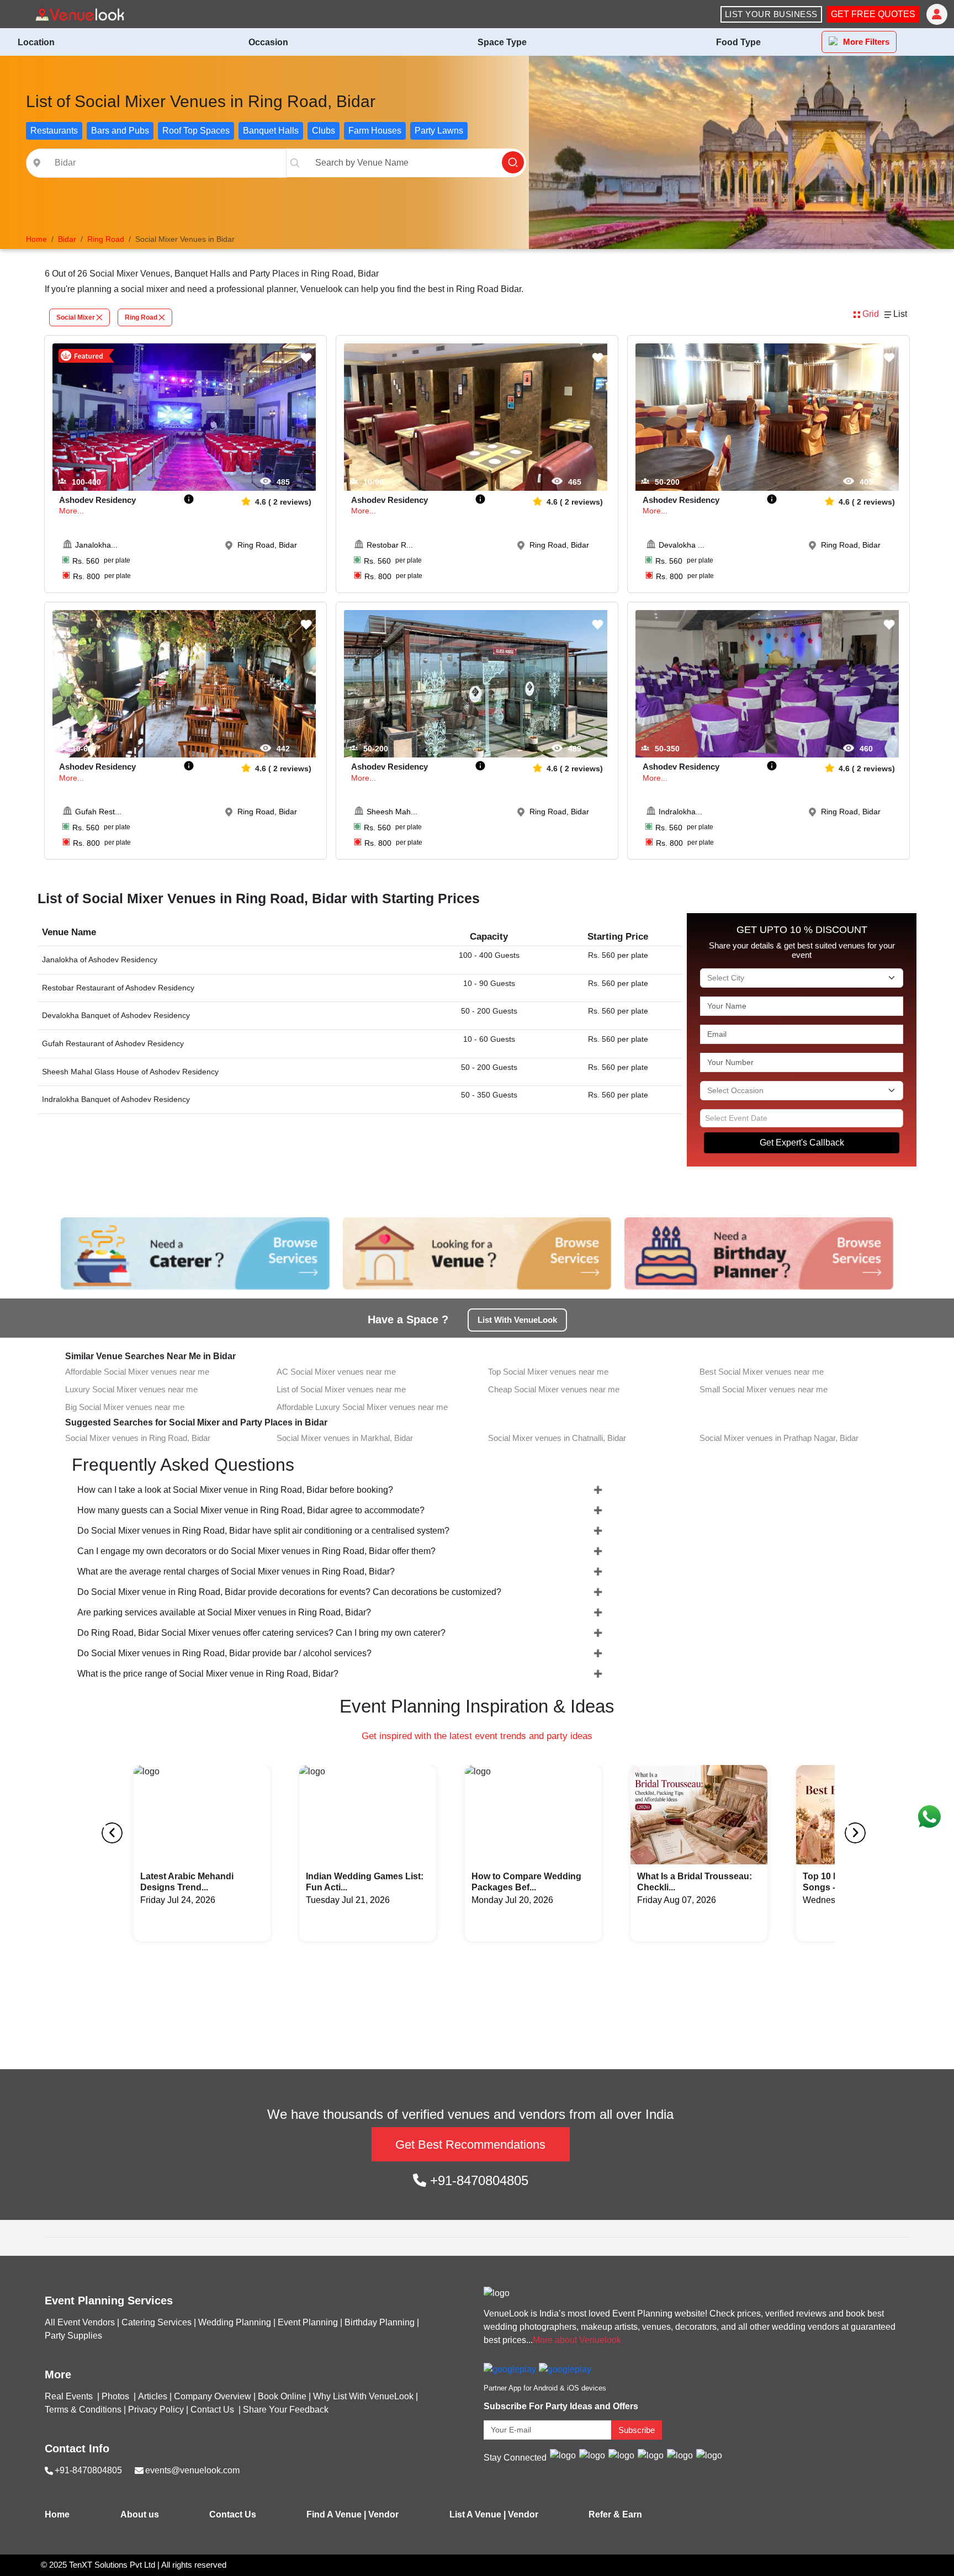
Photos (116, 2396)
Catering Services (157, 2322)
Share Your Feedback (286, 2410)
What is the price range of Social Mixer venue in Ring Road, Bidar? (208, 1674)
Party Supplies (73, 2336)
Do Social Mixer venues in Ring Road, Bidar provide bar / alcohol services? (224, 1653)
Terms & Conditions (83, 2410)
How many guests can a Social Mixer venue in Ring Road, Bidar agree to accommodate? (251, 1510)
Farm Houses (375, 131)
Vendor (383, 2514)
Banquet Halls (271, 131)
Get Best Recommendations (470, 2145)
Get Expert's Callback (802, 1143)
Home (57, 2514)
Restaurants (54, 131)
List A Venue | (478, 2514)
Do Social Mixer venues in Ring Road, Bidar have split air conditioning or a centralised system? (263, 1531)
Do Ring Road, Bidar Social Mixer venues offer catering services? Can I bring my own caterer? (261, 1633)
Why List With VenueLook (363, 2396)
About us (140, 2514)
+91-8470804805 (477, 2180)
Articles (153, 2396)
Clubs (324, 131)
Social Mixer (76, 317)
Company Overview (213, 2396)
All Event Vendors (80, 2322)
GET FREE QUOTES (873, 14)
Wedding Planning (235, 2322)
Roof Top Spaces (196, 131)
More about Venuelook (577, 2340)
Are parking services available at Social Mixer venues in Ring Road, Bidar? (224, 1612)
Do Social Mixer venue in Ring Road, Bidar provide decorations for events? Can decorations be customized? (289, 1592)
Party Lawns (439, 131)
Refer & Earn (615, 2514)
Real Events (70, 2396)
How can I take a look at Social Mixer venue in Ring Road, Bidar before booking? (235, 1490)
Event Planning (308, 2322)
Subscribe (637, 2430)
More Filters (866, 42)
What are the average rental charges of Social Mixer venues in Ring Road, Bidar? (236, 1571)
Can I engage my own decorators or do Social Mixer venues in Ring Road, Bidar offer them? (256, 1551)
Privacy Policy (156, 2410)
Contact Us (212, 2410)
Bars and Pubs (120, 131)
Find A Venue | (336, 2514)
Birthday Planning (380, 2322)
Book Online (282, 2396)
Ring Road (141, 317)
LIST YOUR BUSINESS (771, 14)
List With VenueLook (517, 1320)
